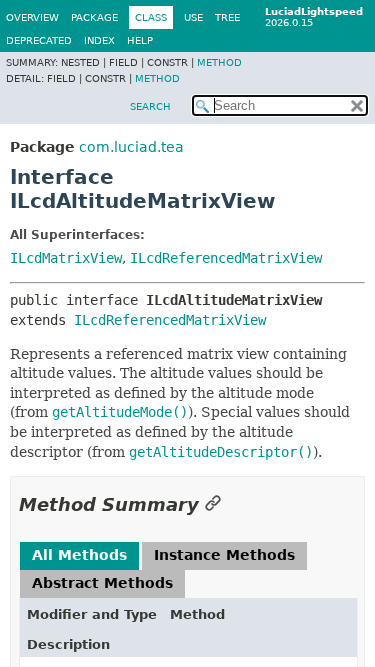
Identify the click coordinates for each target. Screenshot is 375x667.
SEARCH (150, 106)
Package (94, 17)
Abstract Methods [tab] (102, 583)
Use (193, 17)
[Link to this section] (213, 504)
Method (219, 62)
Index (99, 40)
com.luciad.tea (131, 147)
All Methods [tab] (79, 555)
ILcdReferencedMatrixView (226, 258)
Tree (227, 17)
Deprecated (39, 40)
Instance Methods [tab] (224, 555)
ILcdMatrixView (66, 258)
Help (140, 40)
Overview (32, 17)
